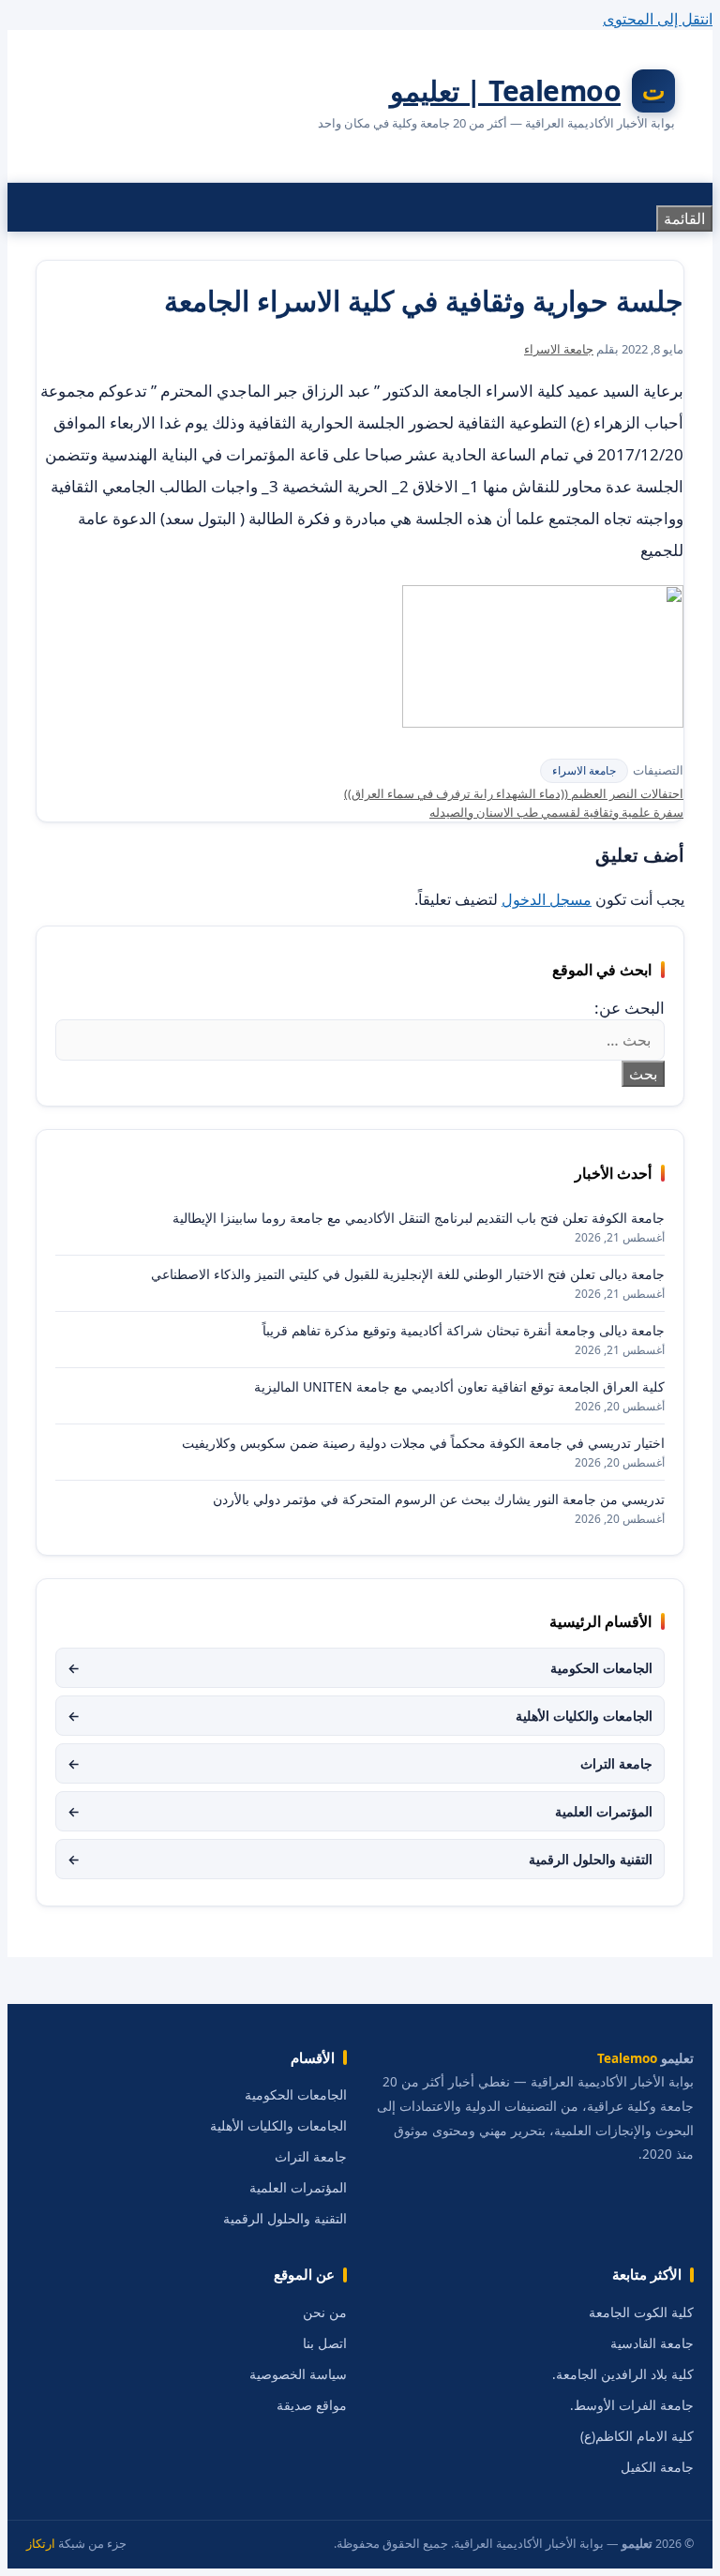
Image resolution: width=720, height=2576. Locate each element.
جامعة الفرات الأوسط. (632, 2405)
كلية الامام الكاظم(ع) (637, 2436)
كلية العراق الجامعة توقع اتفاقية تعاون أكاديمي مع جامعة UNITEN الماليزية (459, 1386)
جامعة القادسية (652, 2343)
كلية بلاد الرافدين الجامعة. (623, 2374)
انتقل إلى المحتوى (658, 19)
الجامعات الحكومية (360, 1668)
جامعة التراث (360, 1763)
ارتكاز (41, 2544)
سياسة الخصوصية (298, 2374)
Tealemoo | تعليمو (506, 90)
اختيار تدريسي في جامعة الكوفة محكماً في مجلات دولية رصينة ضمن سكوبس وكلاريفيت (423, 1443)
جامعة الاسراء (584, 770)
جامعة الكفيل (657, 2467)
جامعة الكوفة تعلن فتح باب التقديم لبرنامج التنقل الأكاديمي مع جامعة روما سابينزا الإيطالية (419, 1218)
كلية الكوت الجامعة (641, 2312)
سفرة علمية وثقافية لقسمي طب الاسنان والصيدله (556, 812)
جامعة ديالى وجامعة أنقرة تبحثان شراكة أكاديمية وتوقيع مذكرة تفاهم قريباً (464, 1330)
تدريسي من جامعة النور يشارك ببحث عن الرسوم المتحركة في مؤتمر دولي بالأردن (439, 1499)
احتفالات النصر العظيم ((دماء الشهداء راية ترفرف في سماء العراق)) (514, 793)
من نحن (325, 2312)
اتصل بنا (325, 2343)
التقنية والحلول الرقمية (360, 1859)
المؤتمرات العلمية (360, 1811)
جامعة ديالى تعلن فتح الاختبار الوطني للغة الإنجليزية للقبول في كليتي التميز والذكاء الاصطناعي (408, 1274)
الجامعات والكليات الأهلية (360, 1716)
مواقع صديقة (312, 2405)
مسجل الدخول (547, 899)
